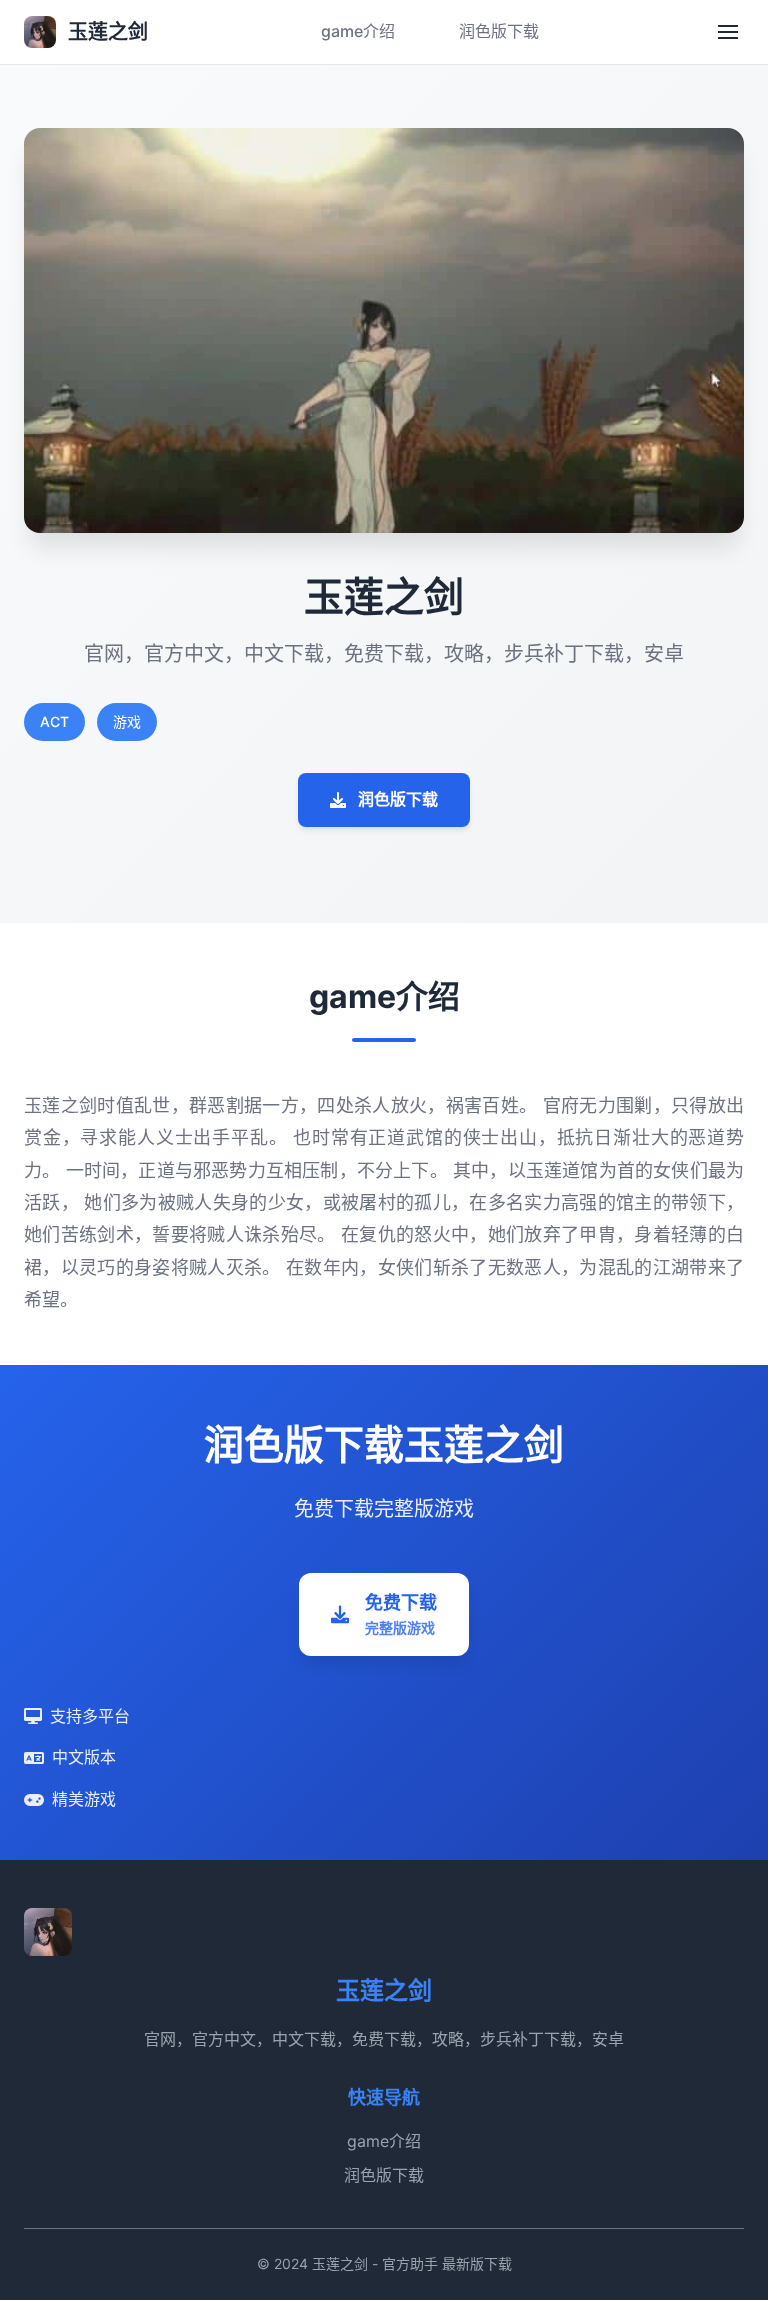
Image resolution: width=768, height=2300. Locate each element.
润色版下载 (499, 31)
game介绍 (358, 31)
